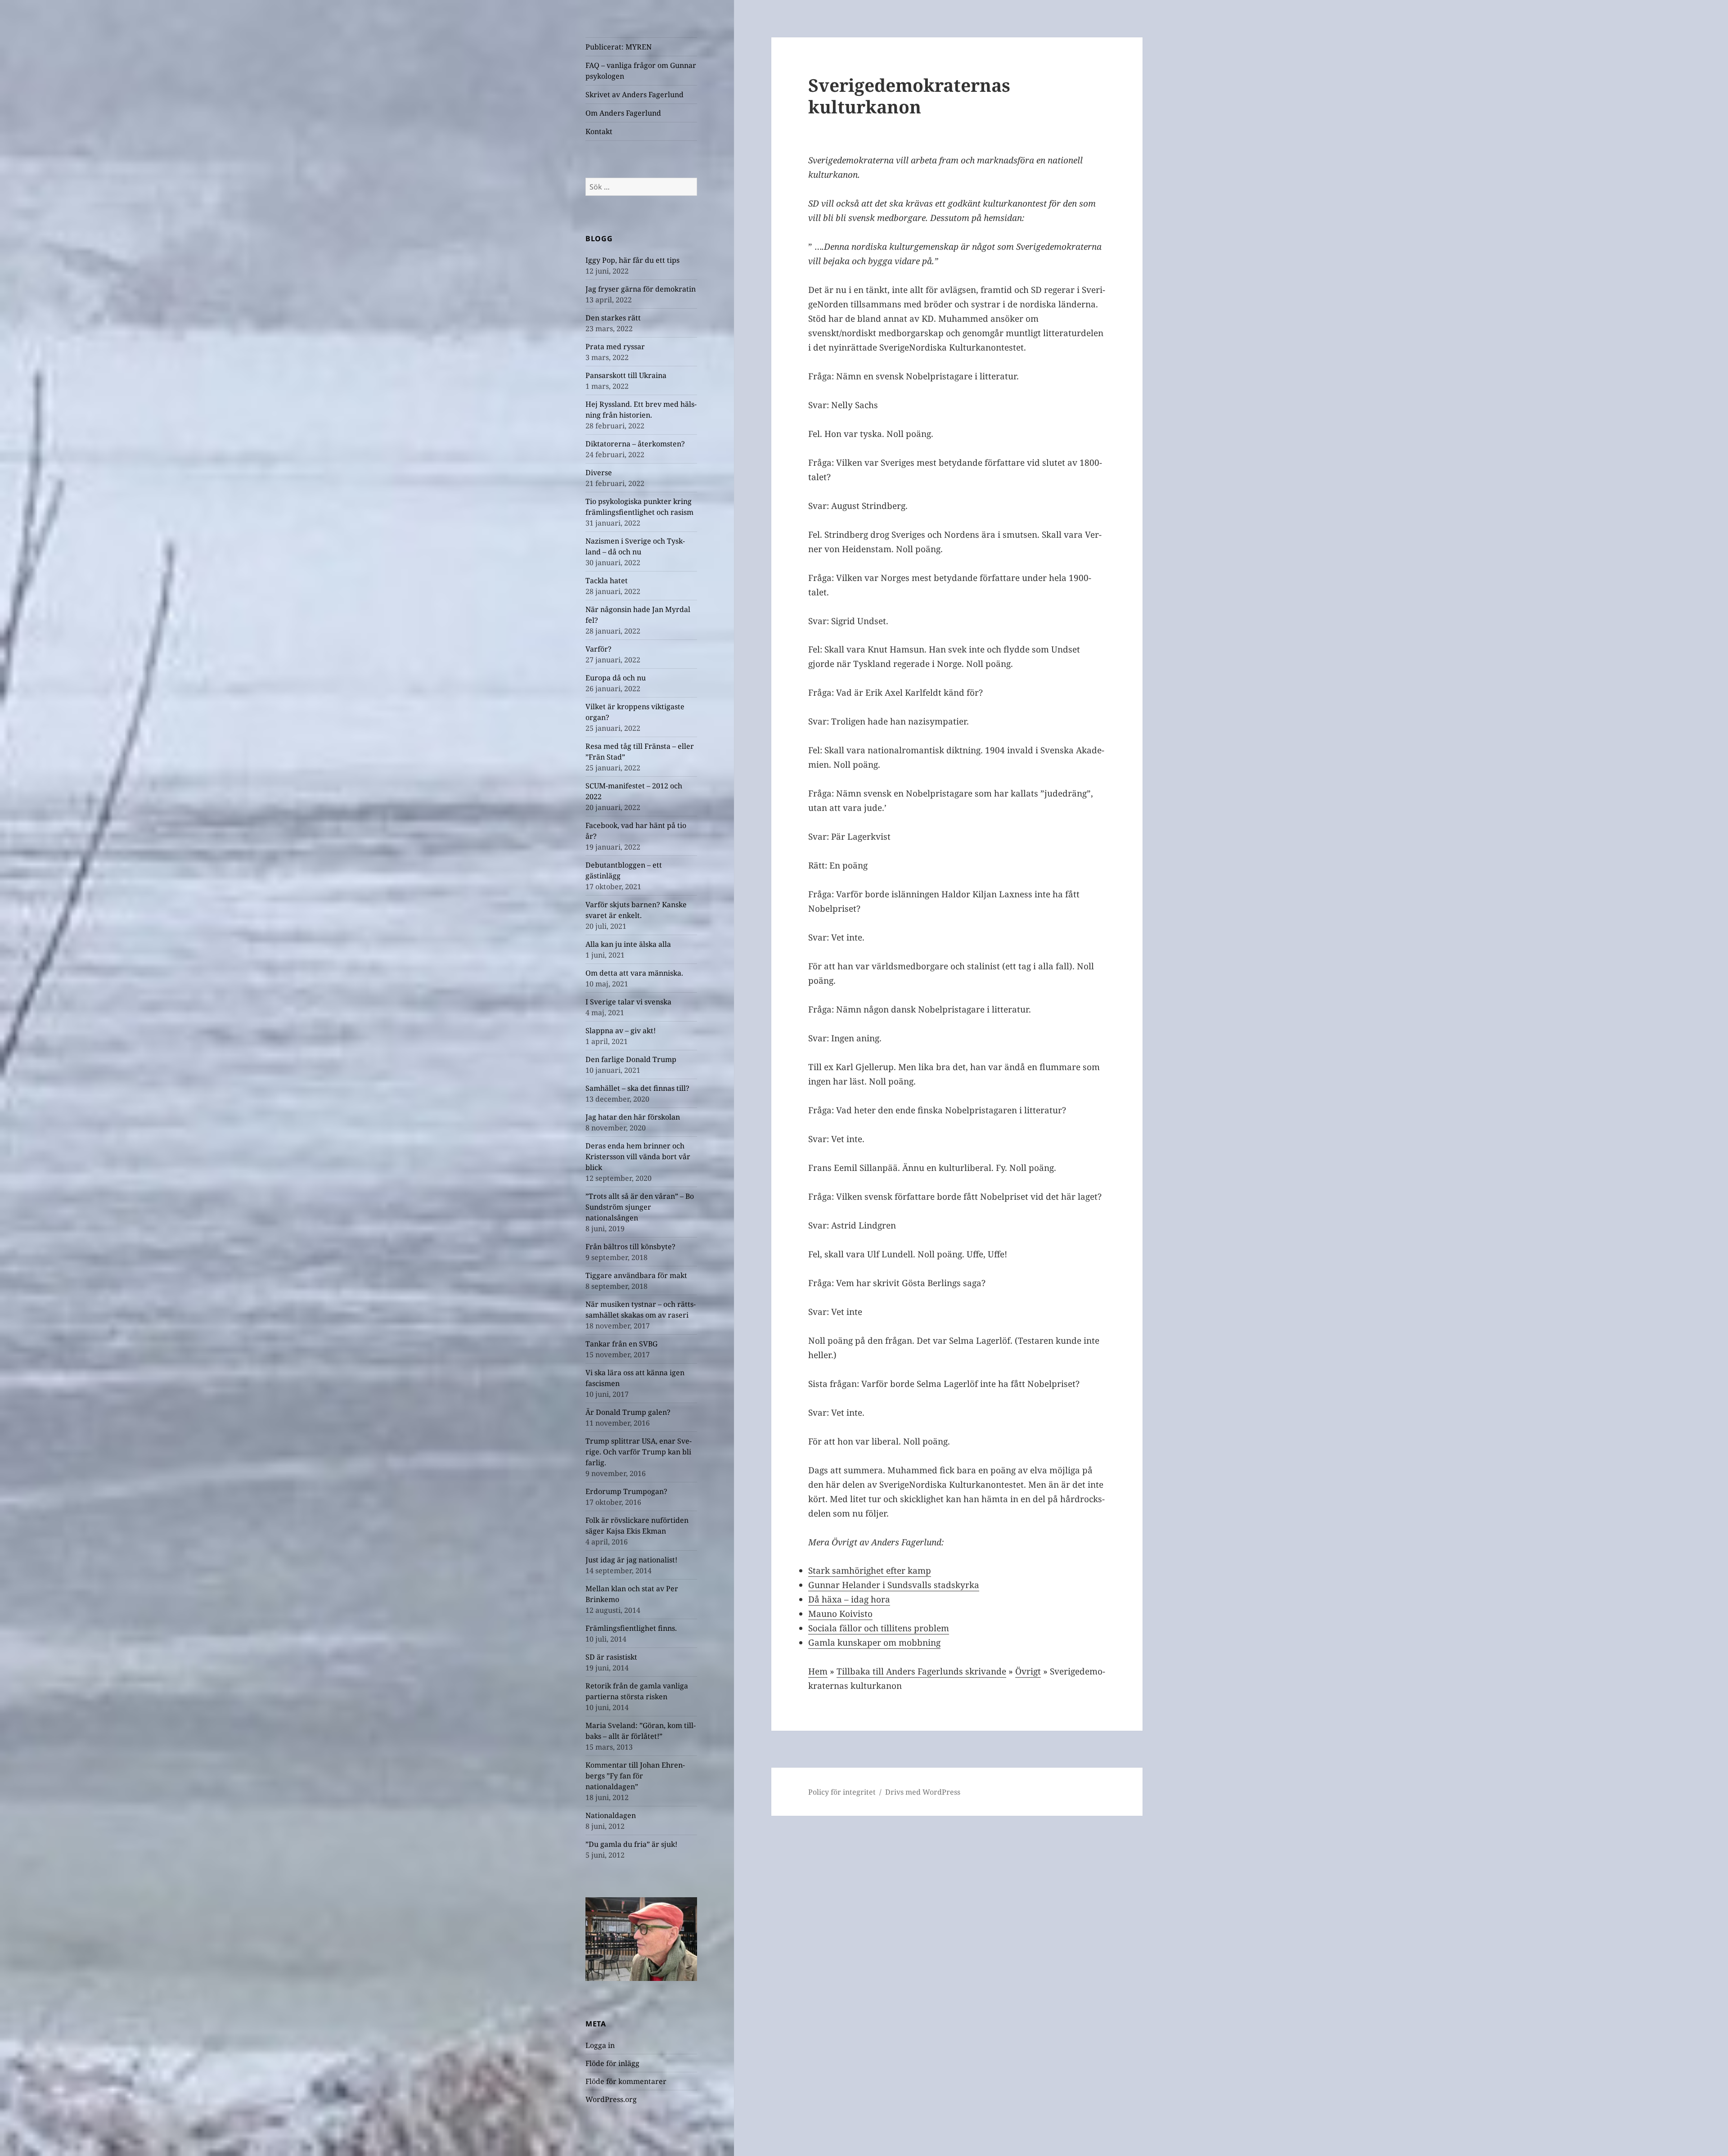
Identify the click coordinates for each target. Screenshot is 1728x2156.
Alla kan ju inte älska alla (628, 944)
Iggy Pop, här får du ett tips (632, 260)
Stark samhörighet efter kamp (870, 1571)
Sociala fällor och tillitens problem (879, 1628)
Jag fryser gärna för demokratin (641, 289)
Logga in (600, 2045)
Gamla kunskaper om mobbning (874, 1643)
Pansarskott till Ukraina (626, 375)
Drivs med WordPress (923, 1792)
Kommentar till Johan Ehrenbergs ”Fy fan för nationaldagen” (635, 1776)
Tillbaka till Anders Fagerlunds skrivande (921, 1671)
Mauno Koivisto (840, 1614)
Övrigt (1028, 1671)
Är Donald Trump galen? (628, 1412)
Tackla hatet (607, 581)
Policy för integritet (842, 1792)
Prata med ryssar (615, 347)
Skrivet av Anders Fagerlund (634, 95)
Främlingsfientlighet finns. (631, 1628)
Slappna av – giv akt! (621, 1031)
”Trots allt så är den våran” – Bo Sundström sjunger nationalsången (640, 1207)
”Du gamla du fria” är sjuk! (631, 1844)
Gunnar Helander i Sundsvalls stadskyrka (894, 1585)
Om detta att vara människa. (634, 973)
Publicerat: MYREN (619, 47)
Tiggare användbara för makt (636, 1275)
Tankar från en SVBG (621, 1344)
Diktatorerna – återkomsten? (635, 444)
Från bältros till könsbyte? (630, 1247)
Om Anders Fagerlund (623, 113)
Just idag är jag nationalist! (631, 1560)
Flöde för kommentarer (626, 2081)
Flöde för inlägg (612, 2063)
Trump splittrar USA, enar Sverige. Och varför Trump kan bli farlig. (639, 1452)
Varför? (598, 649)
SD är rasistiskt (611, 1657)
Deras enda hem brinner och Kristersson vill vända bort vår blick (638, 1157)
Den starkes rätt (613, 318)
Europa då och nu (616, 678)
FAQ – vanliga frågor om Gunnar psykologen (641, 71)
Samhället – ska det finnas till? (637, 1088)
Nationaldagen (611, 1815)
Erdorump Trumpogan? (626, 1491)
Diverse (599, 473)
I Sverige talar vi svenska (628, 1002)
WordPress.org (611, 2099)
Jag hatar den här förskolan (633, 1117)
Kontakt (599, 131)
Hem (818, 1671)
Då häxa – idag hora (849, 1599)
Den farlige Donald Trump (631, 1059)
